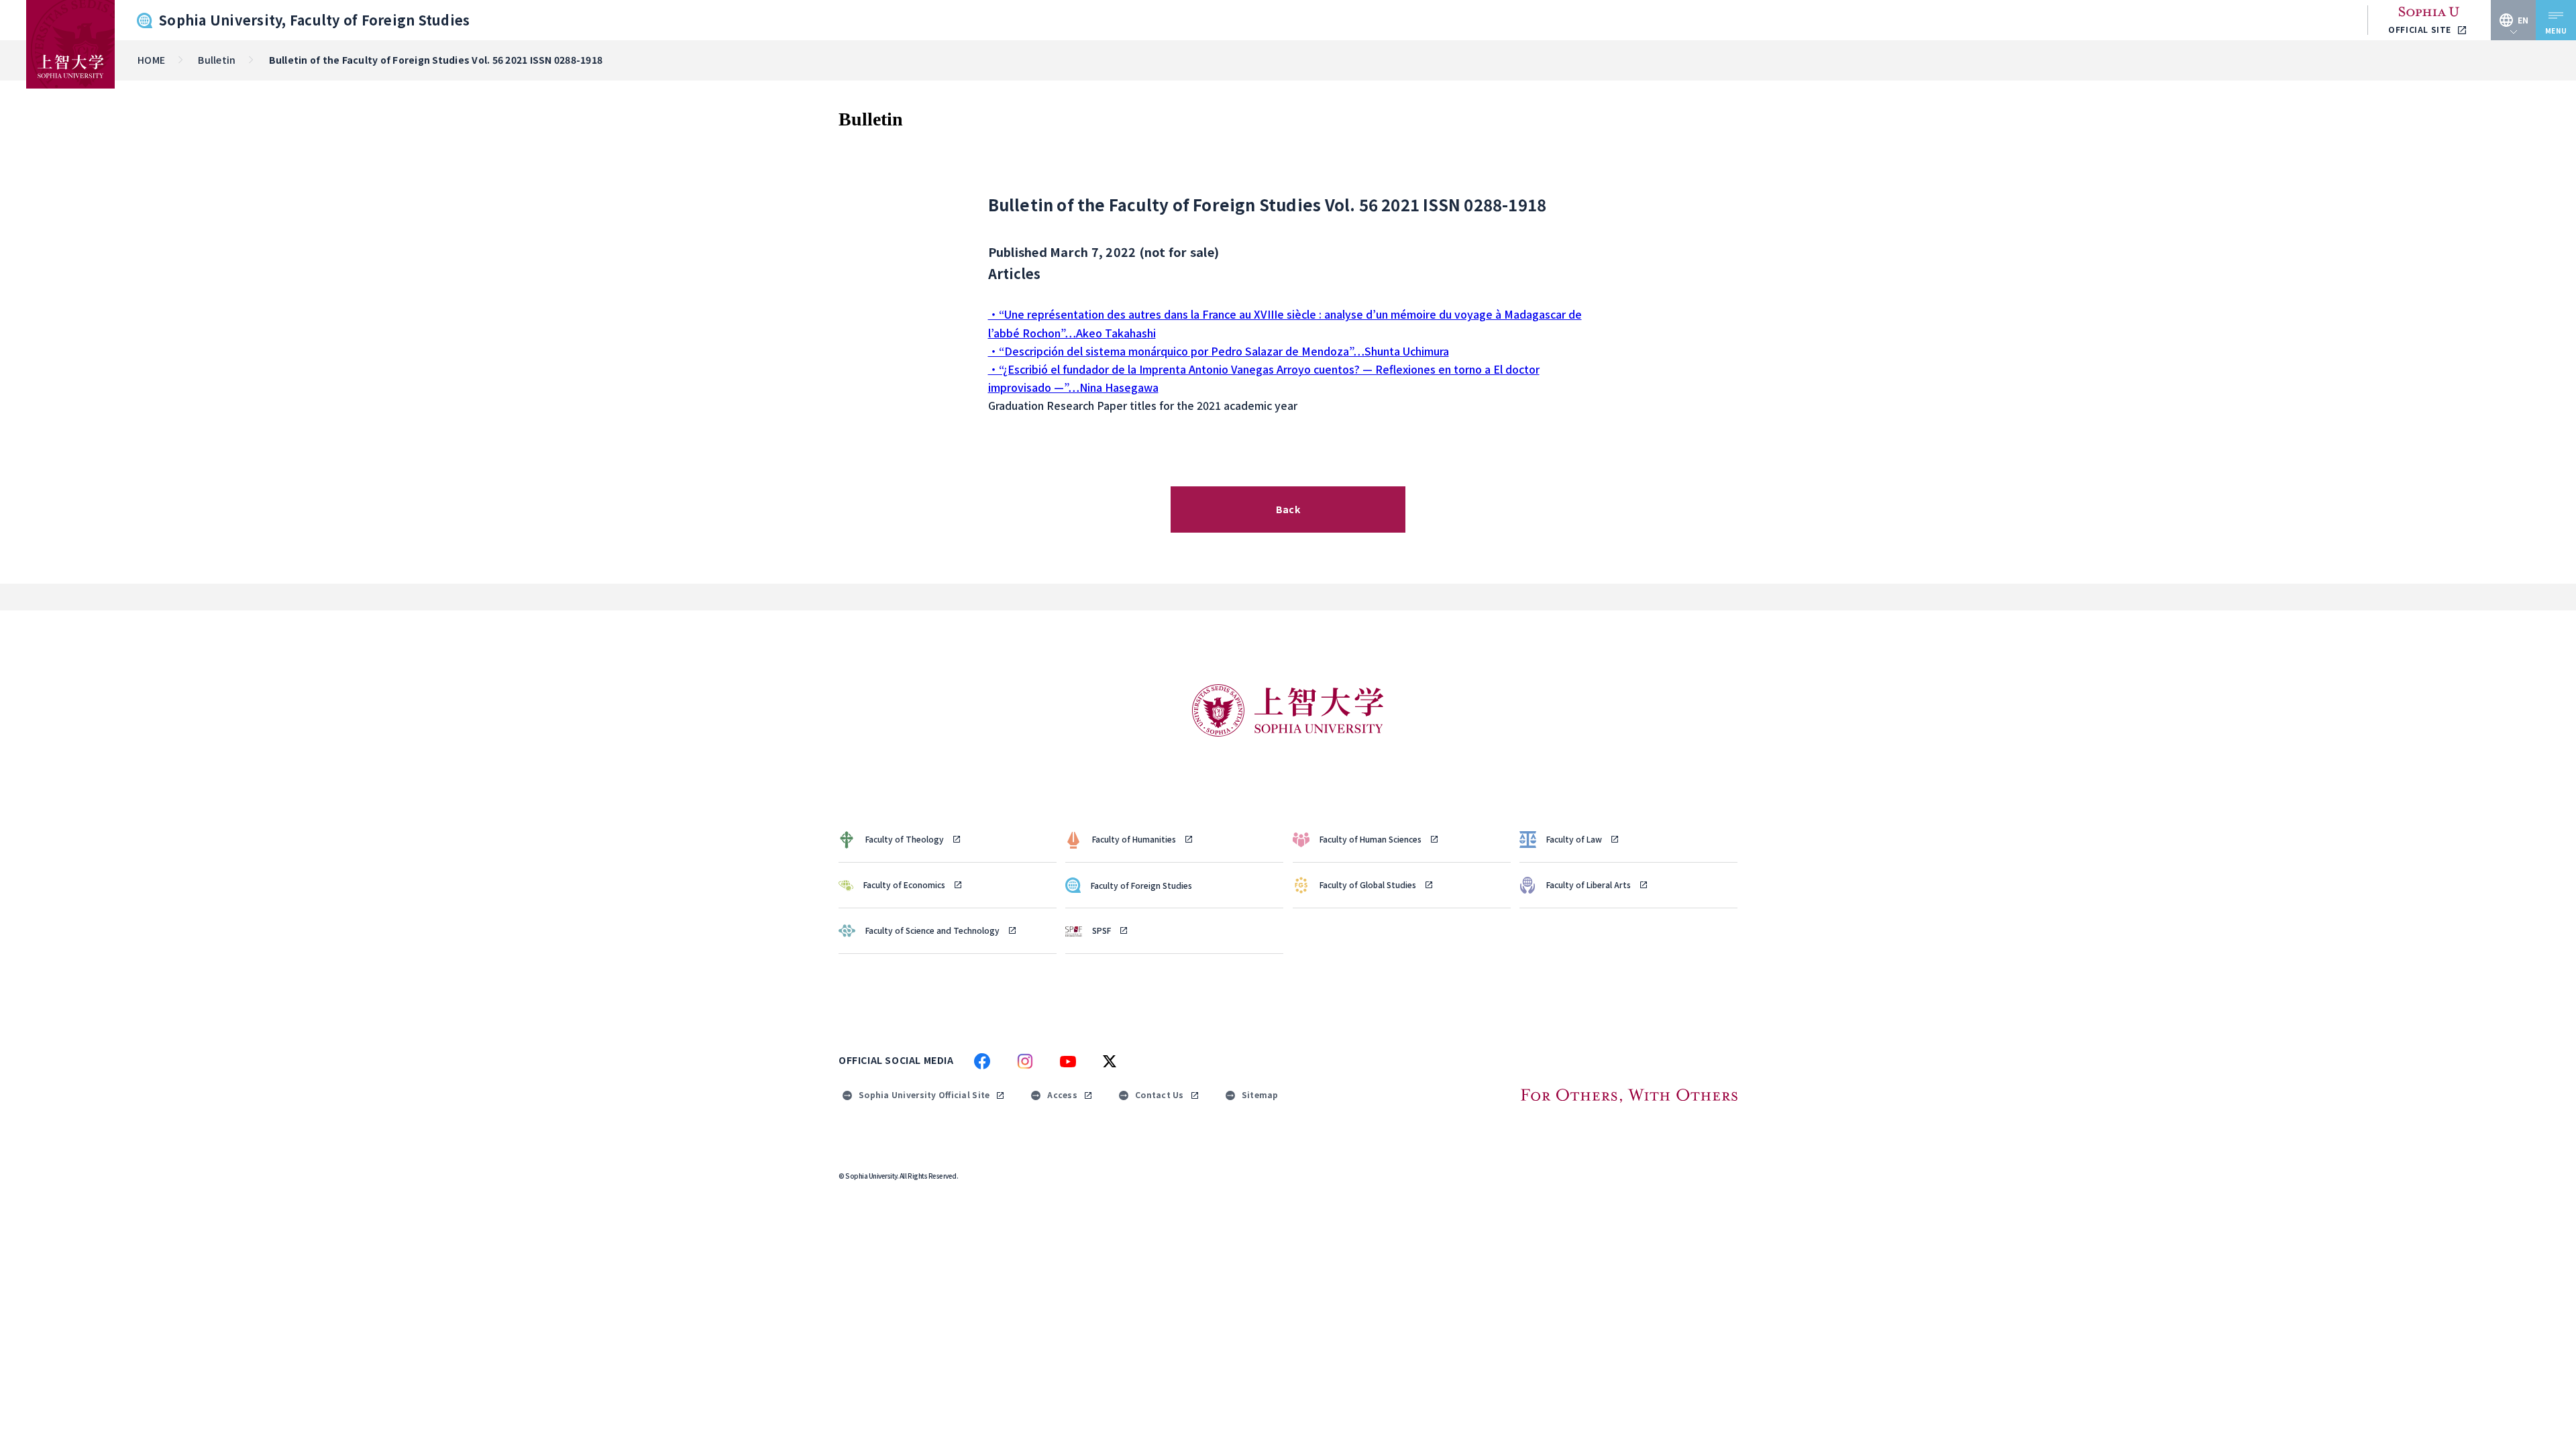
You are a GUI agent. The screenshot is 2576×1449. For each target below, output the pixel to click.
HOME (151, 60)
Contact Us (1160, 1094)
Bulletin (217, 60)
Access (1062, 1094)
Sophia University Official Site (924, 1094)
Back (1288, 509)
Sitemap (1260, 1094)
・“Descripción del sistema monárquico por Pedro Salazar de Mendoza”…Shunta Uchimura (1219, 351)
